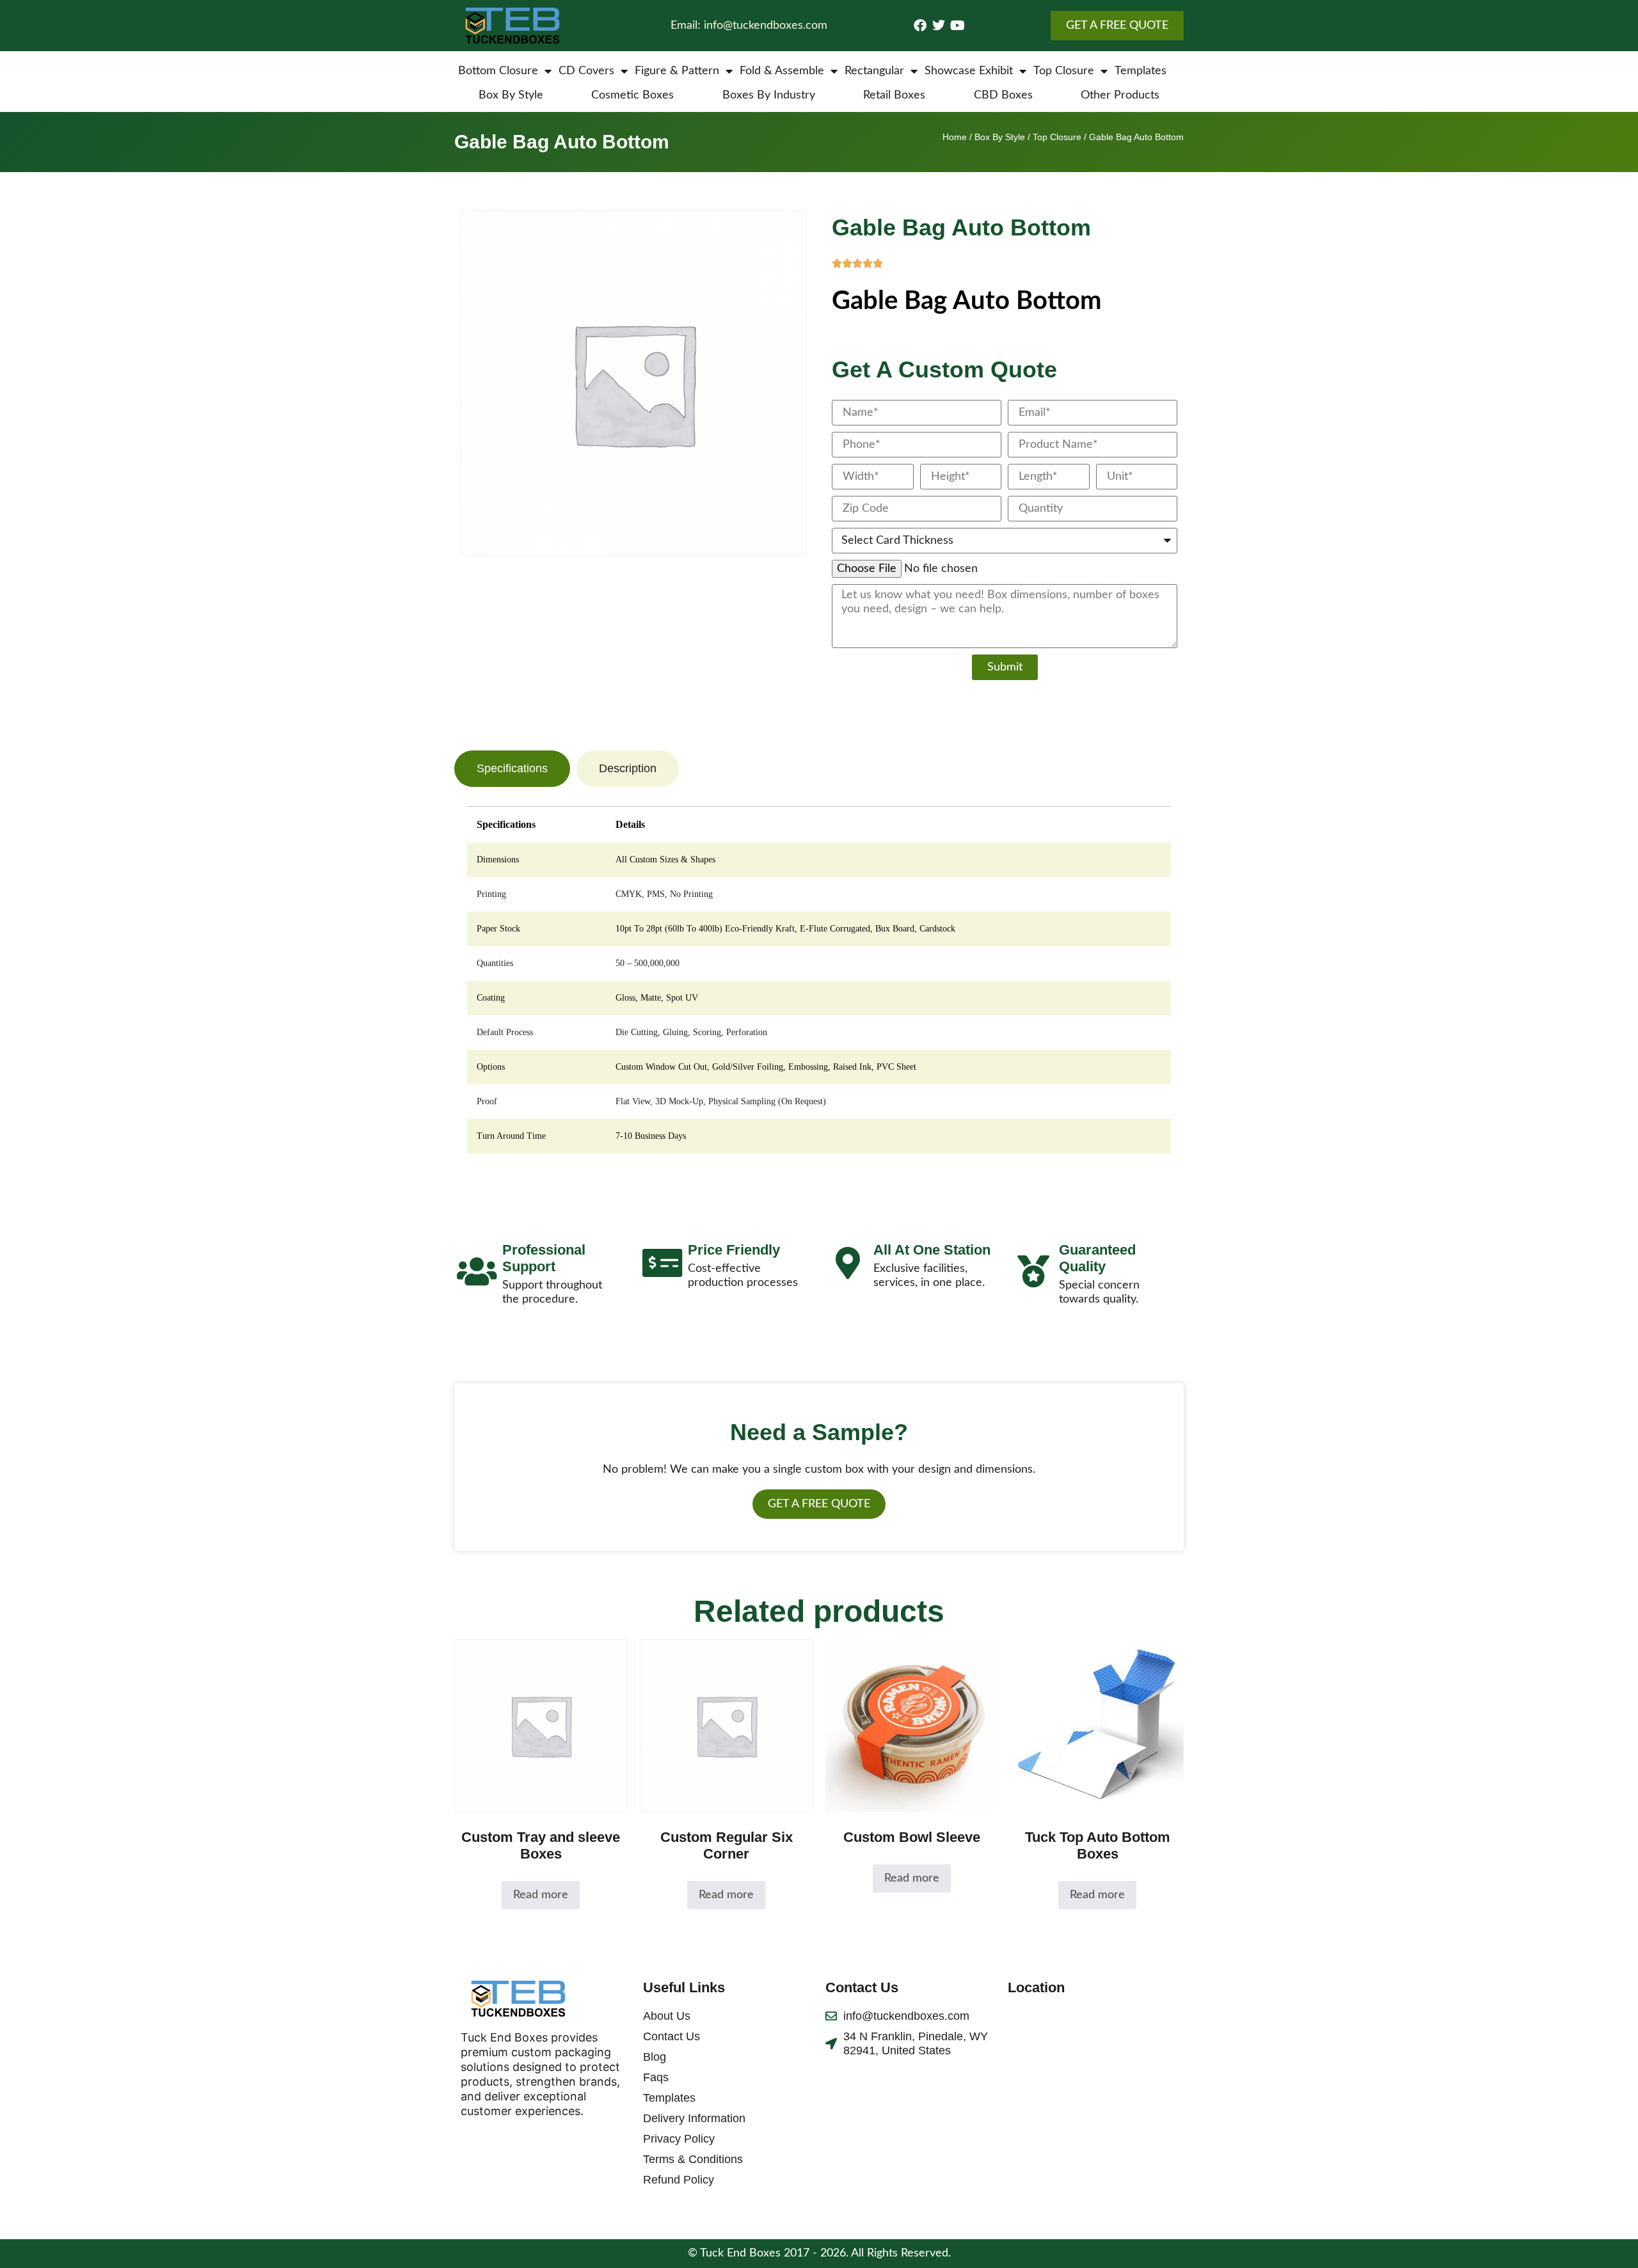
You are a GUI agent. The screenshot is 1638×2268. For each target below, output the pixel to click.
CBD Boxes (1003, 95)
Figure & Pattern (677, 71)
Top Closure (1064, 71)
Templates (1141, 71)
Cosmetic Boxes (632, 95)
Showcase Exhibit (969, 71)
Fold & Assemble (782, 71)
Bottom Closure (498, 71)
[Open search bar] (1177, 71)
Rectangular (874, 71)
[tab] (512, 769)
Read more (541, 1895)
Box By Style (511, 95)
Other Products (1120, 95)
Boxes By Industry (769, 95)
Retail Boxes (894, 95)
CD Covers (586, 71)
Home (955, 137)
